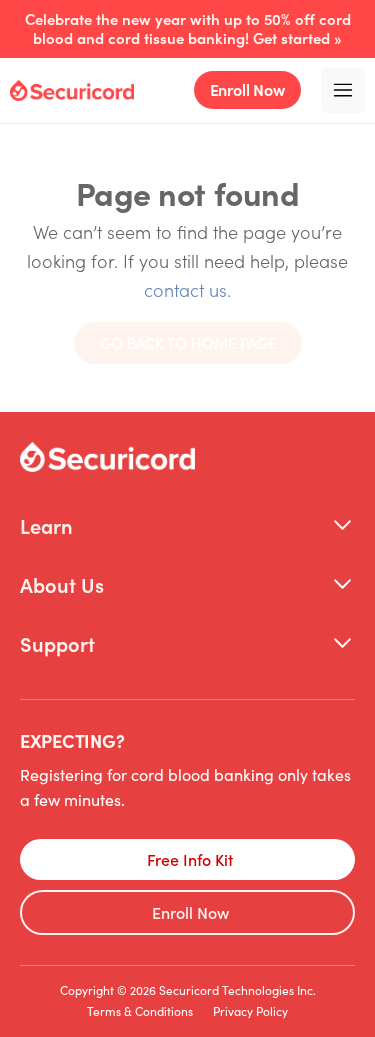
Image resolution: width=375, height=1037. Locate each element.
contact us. (187, 289)
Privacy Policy (250, 1011)
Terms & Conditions (140, 1011)
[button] (187, 525)
